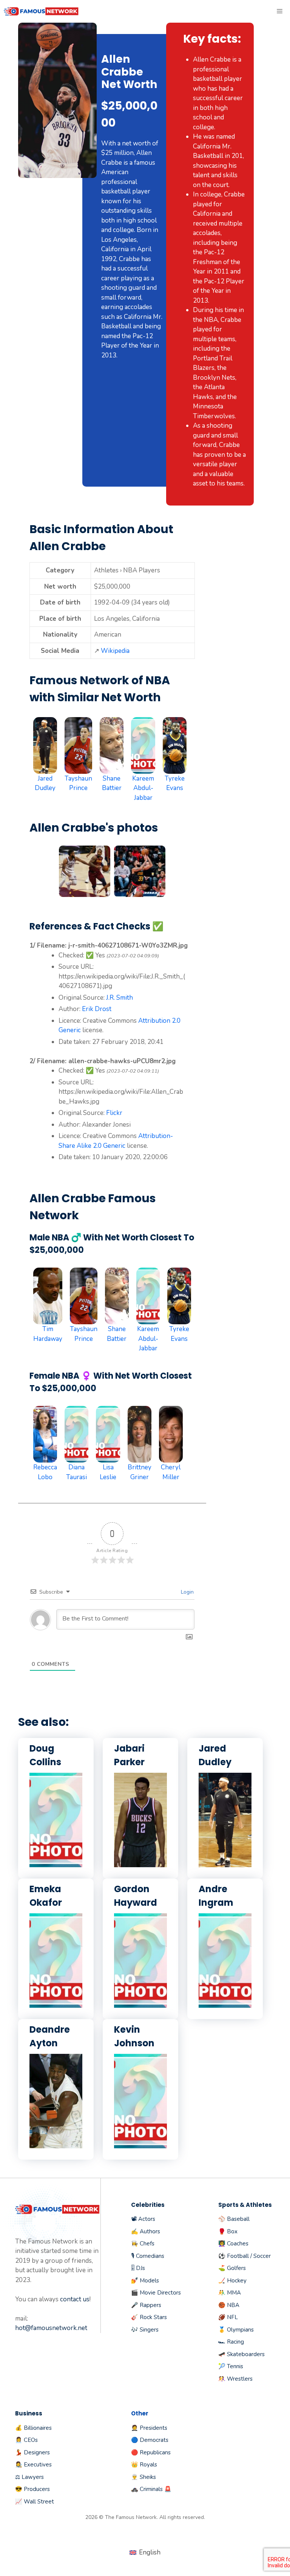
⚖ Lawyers (29, 2477)
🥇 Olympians (236, 2330)
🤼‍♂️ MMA (230, 2293)
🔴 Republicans (151, 2452)
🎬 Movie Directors (156, 2293)
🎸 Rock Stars (149, 2317)
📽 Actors (143, 2219)
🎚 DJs (138, 2268)
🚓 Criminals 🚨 (151, 2489)
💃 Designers (32, 2452)
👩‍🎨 (19, 2465)
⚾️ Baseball (234, 2219)
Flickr (114, 1113)
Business (29, 2413)
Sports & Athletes (245, 2205)
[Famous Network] (42, 11)
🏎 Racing (231, 2342)
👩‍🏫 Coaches (233, 2244)
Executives (38, 2465)
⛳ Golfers (232, 2268)
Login (187, 1592)
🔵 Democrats (150, 2440)
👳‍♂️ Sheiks (143, 2477)
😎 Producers (32, 2489)
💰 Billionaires (33, 2428)
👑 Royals (144, 2465)
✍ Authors (146, 2231)
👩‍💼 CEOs (26, 2440)
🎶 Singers (145, 2330)
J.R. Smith (120, 998)
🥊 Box (228, 2231)
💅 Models (145, 2281)
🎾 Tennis (231, 2366)
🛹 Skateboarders (241, 2354)
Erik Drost (97, 1009)
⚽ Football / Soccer (244, 2256)
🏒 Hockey (232, 2281)
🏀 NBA (229, 2305)
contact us (75, 2299)
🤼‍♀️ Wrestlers (235, 2379)
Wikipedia (115, 651)
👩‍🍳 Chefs (143, 2244)
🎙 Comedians (148, 2256)
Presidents (153, 2428)
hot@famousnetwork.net (51, 2328)
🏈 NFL (228, 2317)
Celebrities (148, 2205)
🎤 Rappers (146, 2305)
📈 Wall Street (35, 2502)
